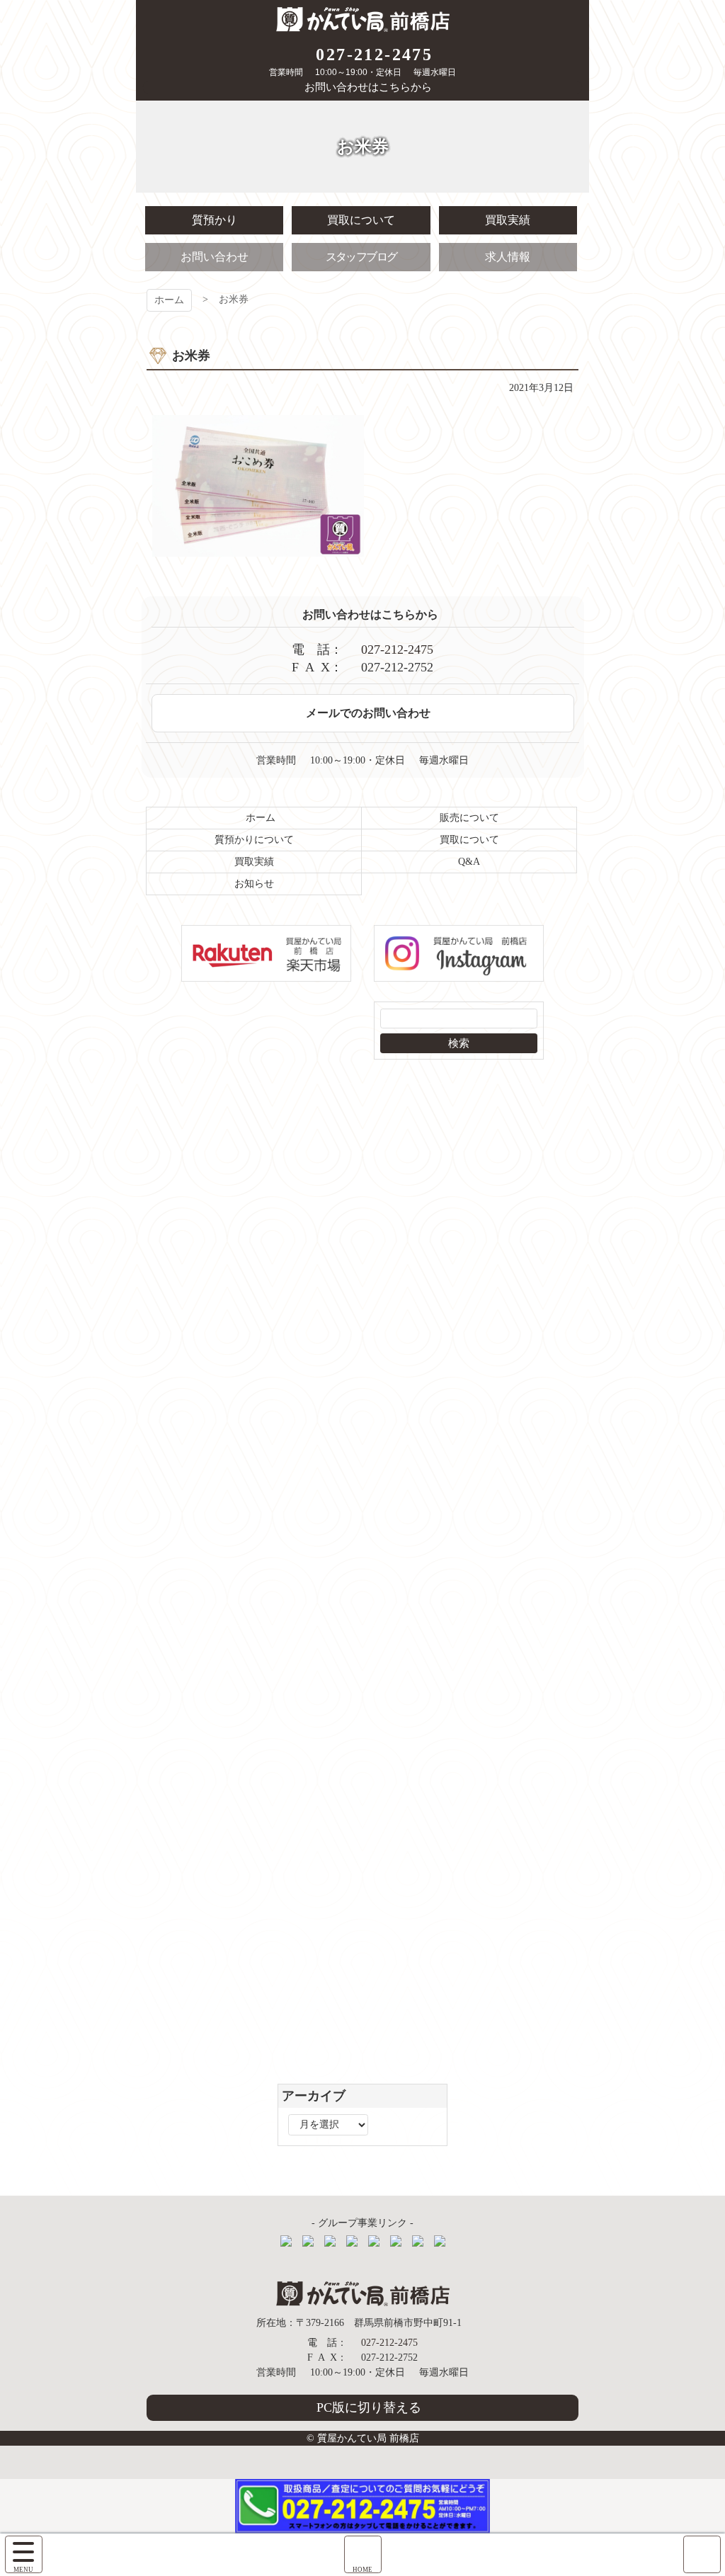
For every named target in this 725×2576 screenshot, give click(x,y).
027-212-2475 (374, 55)
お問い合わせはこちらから (368, 87)
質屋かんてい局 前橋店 (363, 19)
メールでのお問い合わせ (368, 713)
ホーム (169, 300)
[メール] (702, 2554)
